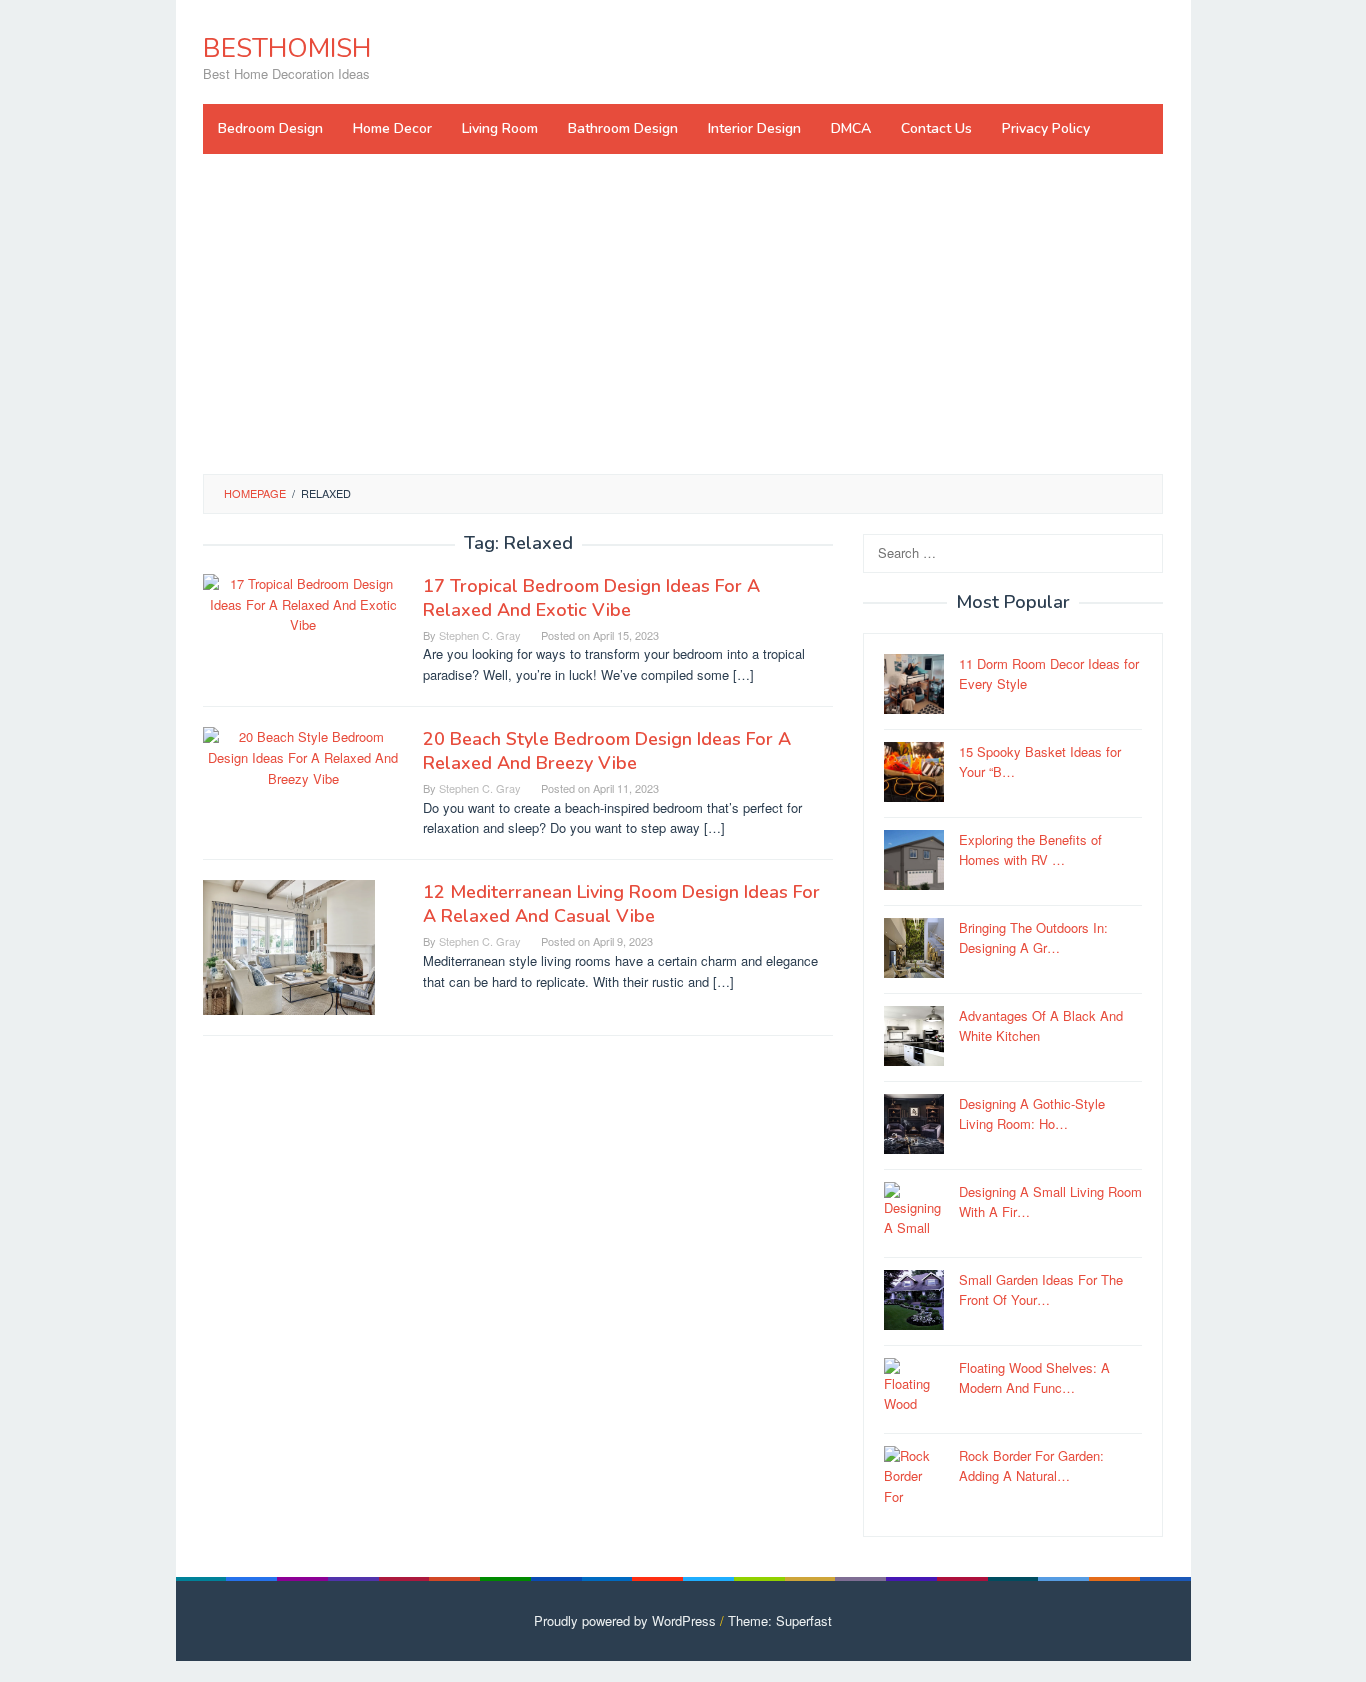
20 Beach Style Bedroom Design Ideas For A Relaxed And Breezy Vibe (607, 751)
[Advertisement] (683, 314)
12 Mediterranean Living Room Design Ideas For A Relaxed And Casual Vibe (621, 904)
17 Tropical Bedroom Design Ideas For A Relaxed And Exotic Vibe (591, 598)
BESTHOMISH (287, 48)
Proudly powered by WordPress (625, 1620)
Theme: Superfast (780, 1620)
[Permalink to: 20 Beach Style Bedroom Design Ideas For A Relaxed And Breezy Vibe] (303, 756)
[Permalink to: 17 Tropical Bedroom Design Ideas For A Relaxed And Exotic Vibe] (303, 602)
